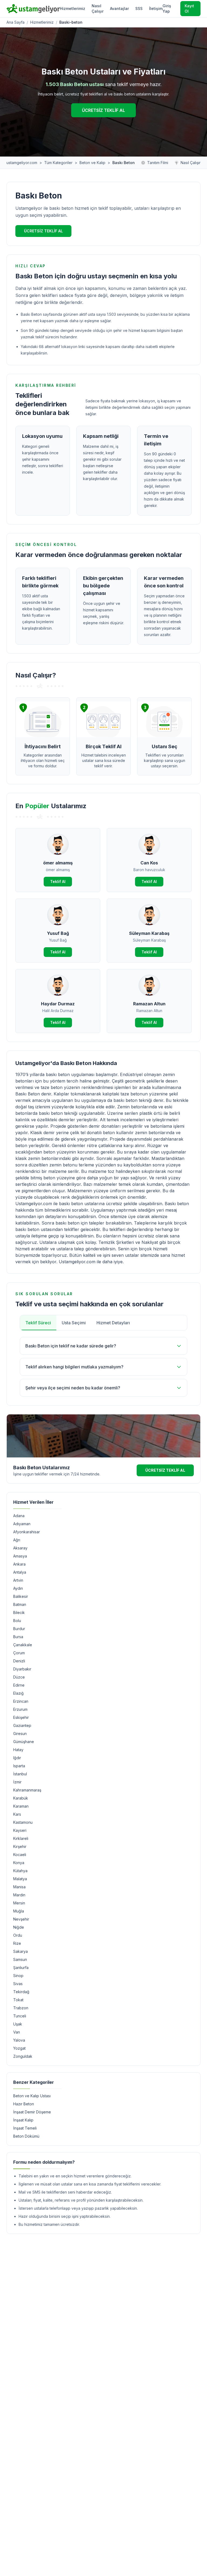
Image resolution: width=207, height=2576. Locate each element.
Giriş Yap (167, 8)
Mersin (19, 1903)
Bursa (18, 1637)
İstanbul (20, 1774)
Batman (20, 1604)
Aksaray (20, 1548)
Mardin (19, 1895)
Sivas (18, 1984)
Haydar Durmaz (58, 1004)
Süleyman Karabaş (149, 933)
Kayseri (20, 1830)
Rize (17, 1943)
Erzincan (21, 1701)
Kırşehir (20, 1846)
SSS (139, 8)
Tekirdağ (21, 1992)
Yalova (19, 2040)
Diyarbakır (22, 1669)
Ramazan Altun (149, 1004)
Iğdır (17, 1758)
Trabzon (21, 2008)
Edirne (19, 1685)
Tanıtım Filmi (158, 163)
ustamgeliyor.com (22, 163)
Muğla (19, 1911)
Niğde (19, 1927)
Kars (17, 1814)
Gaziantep (22, 1725)
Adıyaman (22, 1524)
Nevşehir (21, 1919)
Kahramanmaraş (27, 1790)
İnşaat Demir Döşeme (32, 2112)
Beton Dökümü (26, 2136)
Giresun (20, 1734)
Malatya (20, 1879)
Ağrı (17, 1540)
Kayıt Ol (189, 8)
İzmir (17, 1782)
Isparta (19, 1766)
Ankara (19, 1564)
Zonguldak (23, 2056)
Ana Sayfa (15, 22)
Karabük (21, 1798)
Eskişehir (21, 1717)
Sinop (18, 1976)
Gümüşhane (24, 1742)
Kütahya (20, 1871)
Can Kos (149, 863)
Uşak (18, 2024)
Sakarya (20, 1951)
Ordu (18, 1935)
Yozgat (19, 2048)
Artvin (18, 1580)
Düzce (19, 1677)
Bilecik (19, 1612)
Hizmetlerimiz (73, 8)
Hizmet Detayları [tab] (113, 1323)
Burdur (19, 1629)
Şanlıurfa (21, 1968)
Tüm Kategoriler (58, 163)
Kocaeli (20, 1855)
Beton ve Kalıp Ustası (32, 2096)
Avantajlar (119, 8)
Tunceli (20, 2016)
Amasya (20, 1556)
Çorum (19, 1653)
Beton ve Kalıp (92, 163)
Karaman (21, 1806)
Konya (19, 1863)
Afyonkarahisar (27, 1532)
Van (17, 2032)
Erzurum (20, 1709)
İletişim (156, 8)
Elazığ (18, 1693)
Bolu (17, 1621)
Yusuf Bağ (58, 933)
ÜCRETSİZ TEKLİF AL (103, 110)
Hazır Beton (24, 2104)
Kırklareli (21, 1838)
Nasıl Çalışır (98, 8)
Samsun (20, 1959)
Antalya (20, 1572)
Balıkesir (21, 1596)
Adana (19, 1516)
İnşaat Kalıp (23, 2120)
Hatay (18, 1750)
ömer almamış (58, 863)
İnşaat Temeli (25, 2128)
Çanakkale (23, 1645)
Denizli (19, 1661)
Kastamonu (23, 1822)
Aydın (18, 1588)
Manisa (19, 1887)
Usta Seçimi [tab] (74, 1323)
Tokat (18, 2000)
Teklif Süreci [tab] (38, 1323)
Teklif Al (58, 881)
